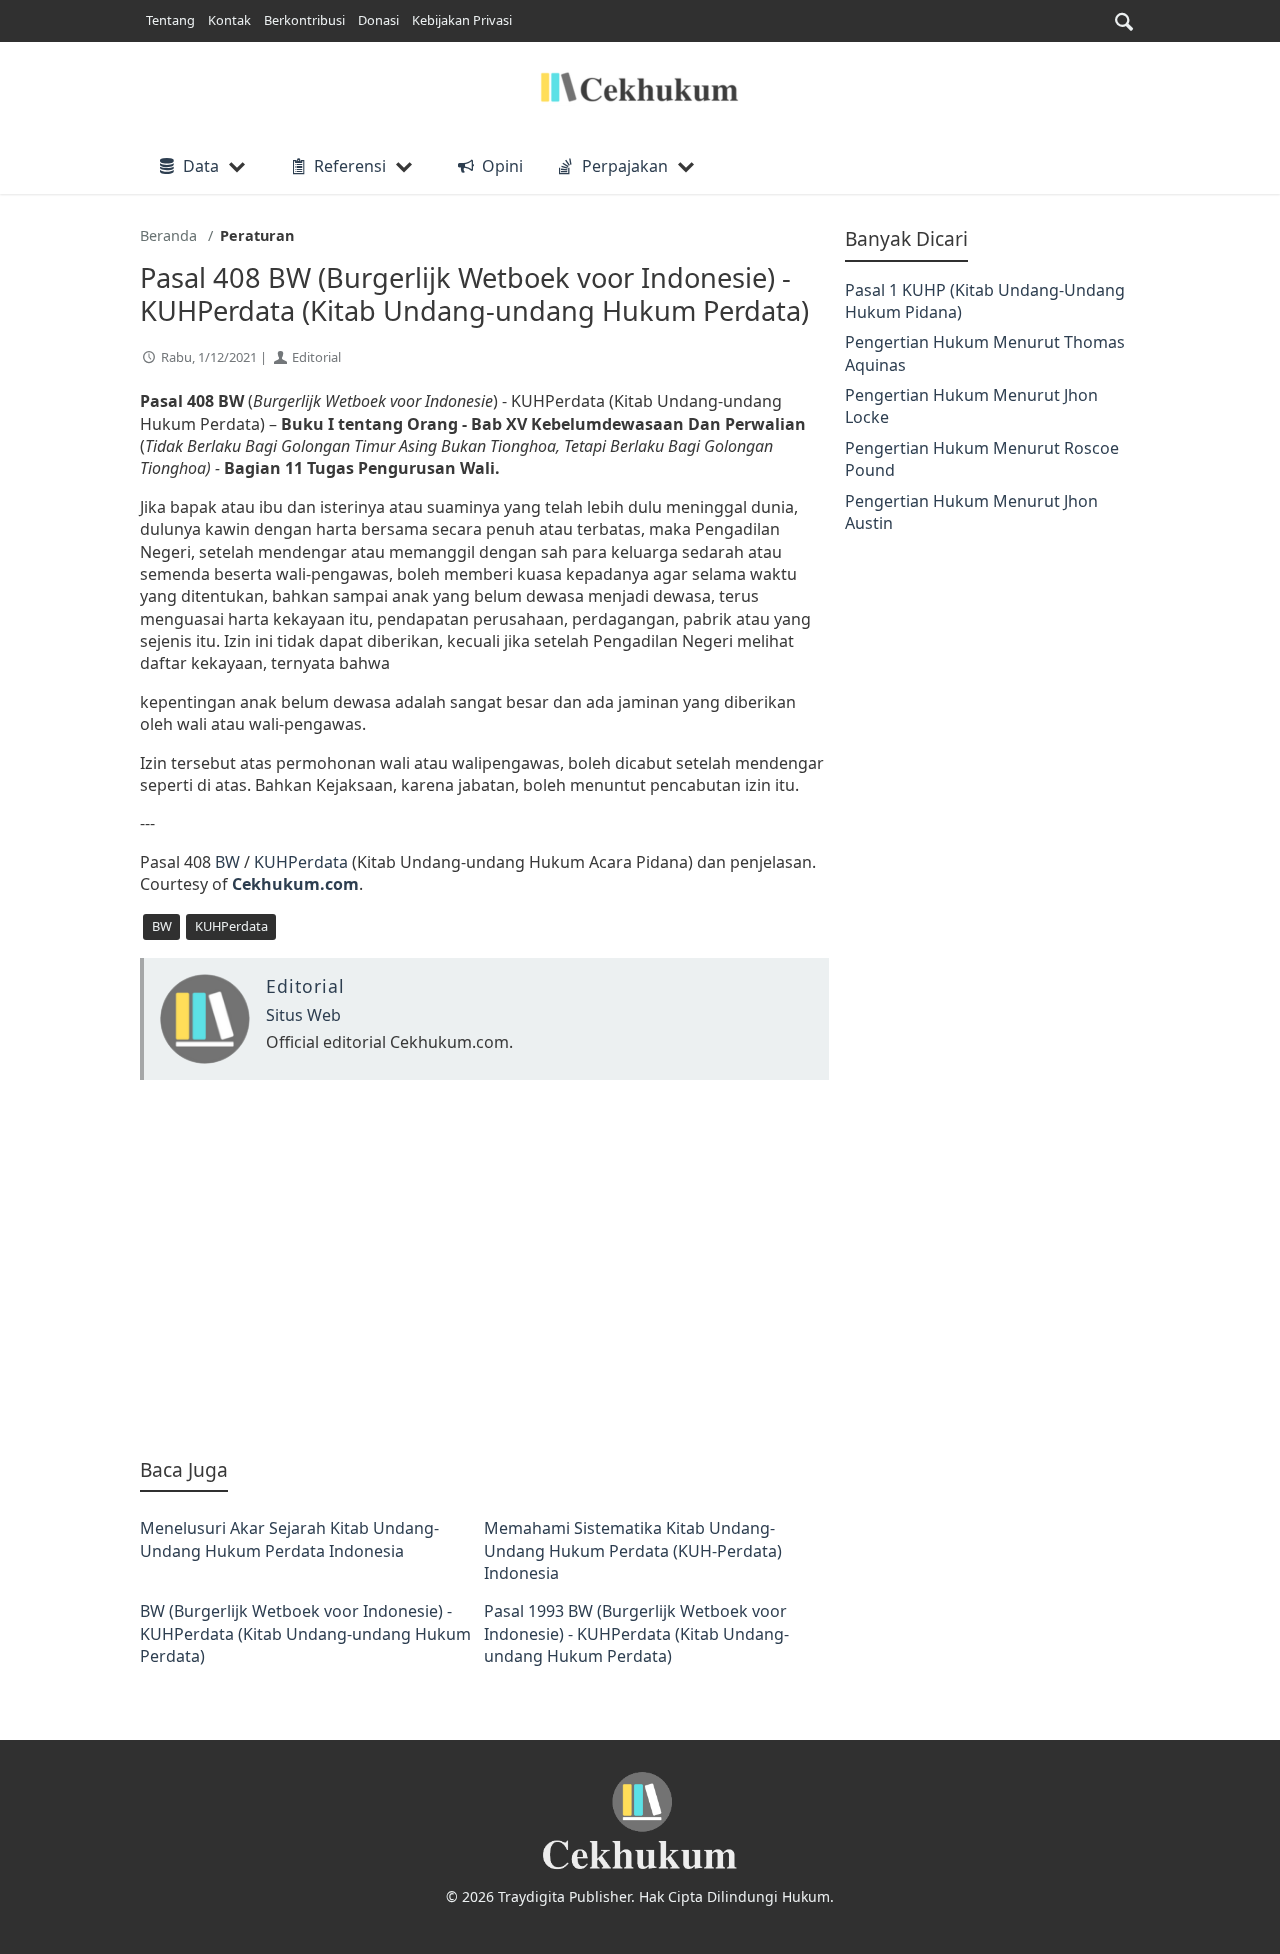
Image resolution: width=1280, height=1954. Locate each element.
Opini (502, 166)
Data (201, 166)
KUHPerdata (301, 862)
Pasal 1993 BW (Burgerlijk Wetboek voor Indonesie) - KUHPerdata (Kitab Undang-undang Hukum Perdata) (636, 1633)
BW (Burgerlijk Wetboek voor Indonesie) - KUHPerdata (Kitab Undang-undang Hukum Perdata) (305, 1633)
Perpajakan (625, 166)
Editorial (316, 357)
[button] (1124, 21)
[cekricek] (640, 1821)
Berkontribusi (304, 20)
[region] (484, 1268)
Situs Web (303, 1015)
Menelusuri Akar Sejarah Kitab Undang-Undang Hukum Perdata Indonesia (289, 1539)
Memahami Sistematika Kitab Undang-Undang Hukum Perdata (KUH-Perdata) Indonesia (633, 1550)
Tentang (170, 20)
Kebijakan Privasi (462, 20)
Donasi (378, 20)
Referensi (350, 166)
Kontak (229, 20)
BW (227, 862)
